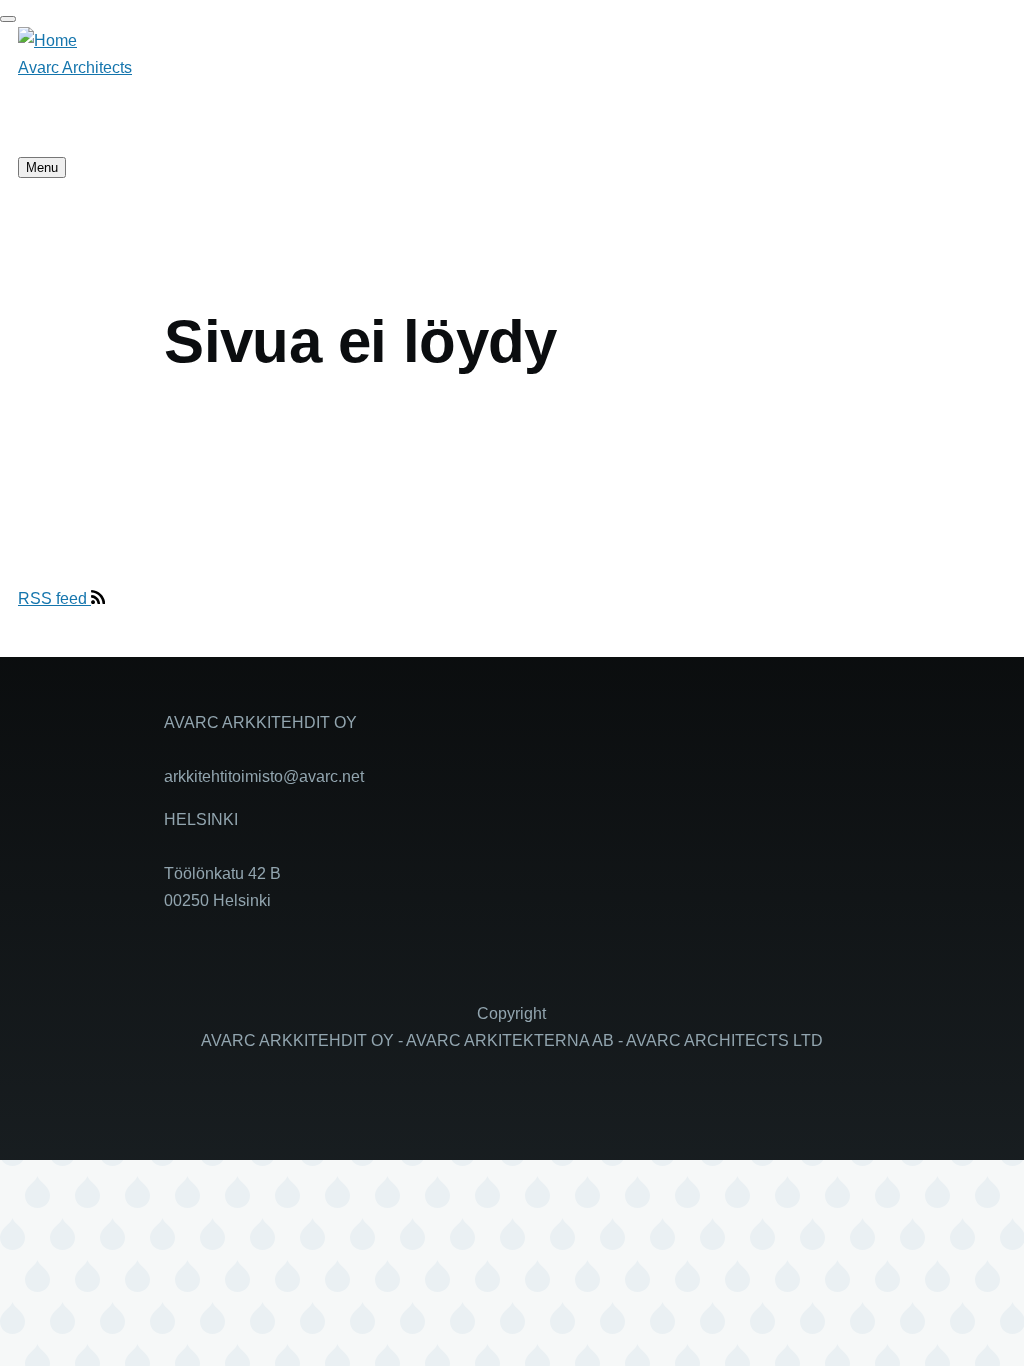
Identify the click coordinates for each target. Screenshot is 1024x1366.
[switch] (8, 19)
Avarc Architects (75, 67)
